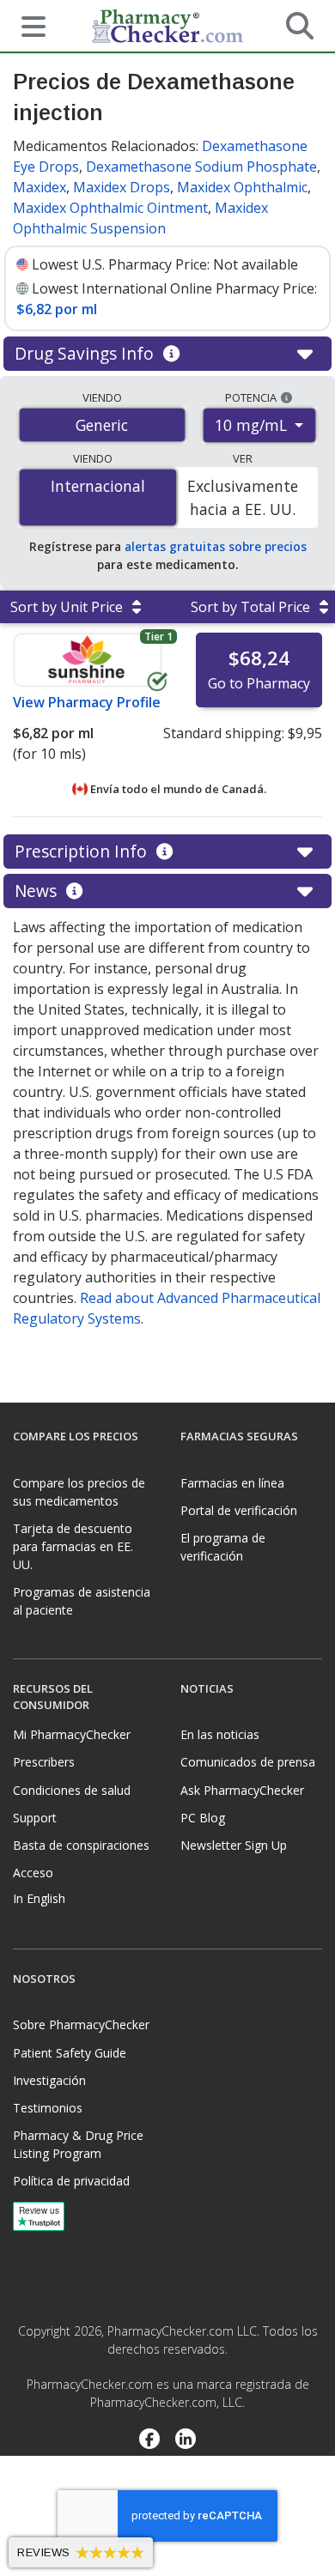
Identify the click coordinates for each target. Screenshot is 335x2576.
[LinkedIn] (186, 2440)
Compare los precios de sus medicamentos (79, 1492)
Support (35, 1818)
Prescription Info (83, 851)
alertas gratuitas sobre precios (216, 546)
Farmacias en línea (232, 1483)
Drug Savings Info (86, 353)
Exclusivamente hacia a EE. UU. (243, 497)
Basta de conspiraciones (81, 1845)
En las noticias (220, 1734)
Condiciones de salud (72, 1790)
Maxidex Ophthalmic (242, 187)
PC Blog (203, 1818)
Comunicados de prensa (248, 1762)
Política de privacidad (71, 2181)
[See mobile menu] (27, 25)
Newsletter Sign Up (234, 1845)
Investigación (49, 2080)
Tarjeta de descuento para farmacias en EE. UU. (73, 1546)
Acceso (33, 1873)
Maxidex (40, 187)
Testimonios (48, 2108)
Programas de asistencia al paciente (82, 1601)
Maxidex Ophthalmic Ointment (110, 208)
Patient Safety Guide (70, 2053)
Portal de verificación (239, 1510)
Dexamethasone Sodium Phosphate (201, 167)
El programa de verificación (223, 1547)
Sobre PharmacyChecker (81, 2024)
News (38, 891)
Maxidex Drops (122, 187)
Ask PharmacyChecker (242, 1790)
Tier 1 (158, 636)
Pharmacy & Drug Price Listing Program (78, 2144)
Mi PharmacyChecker (72, 1734)
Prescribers (44, 1762)
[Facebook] (149, 2440)
